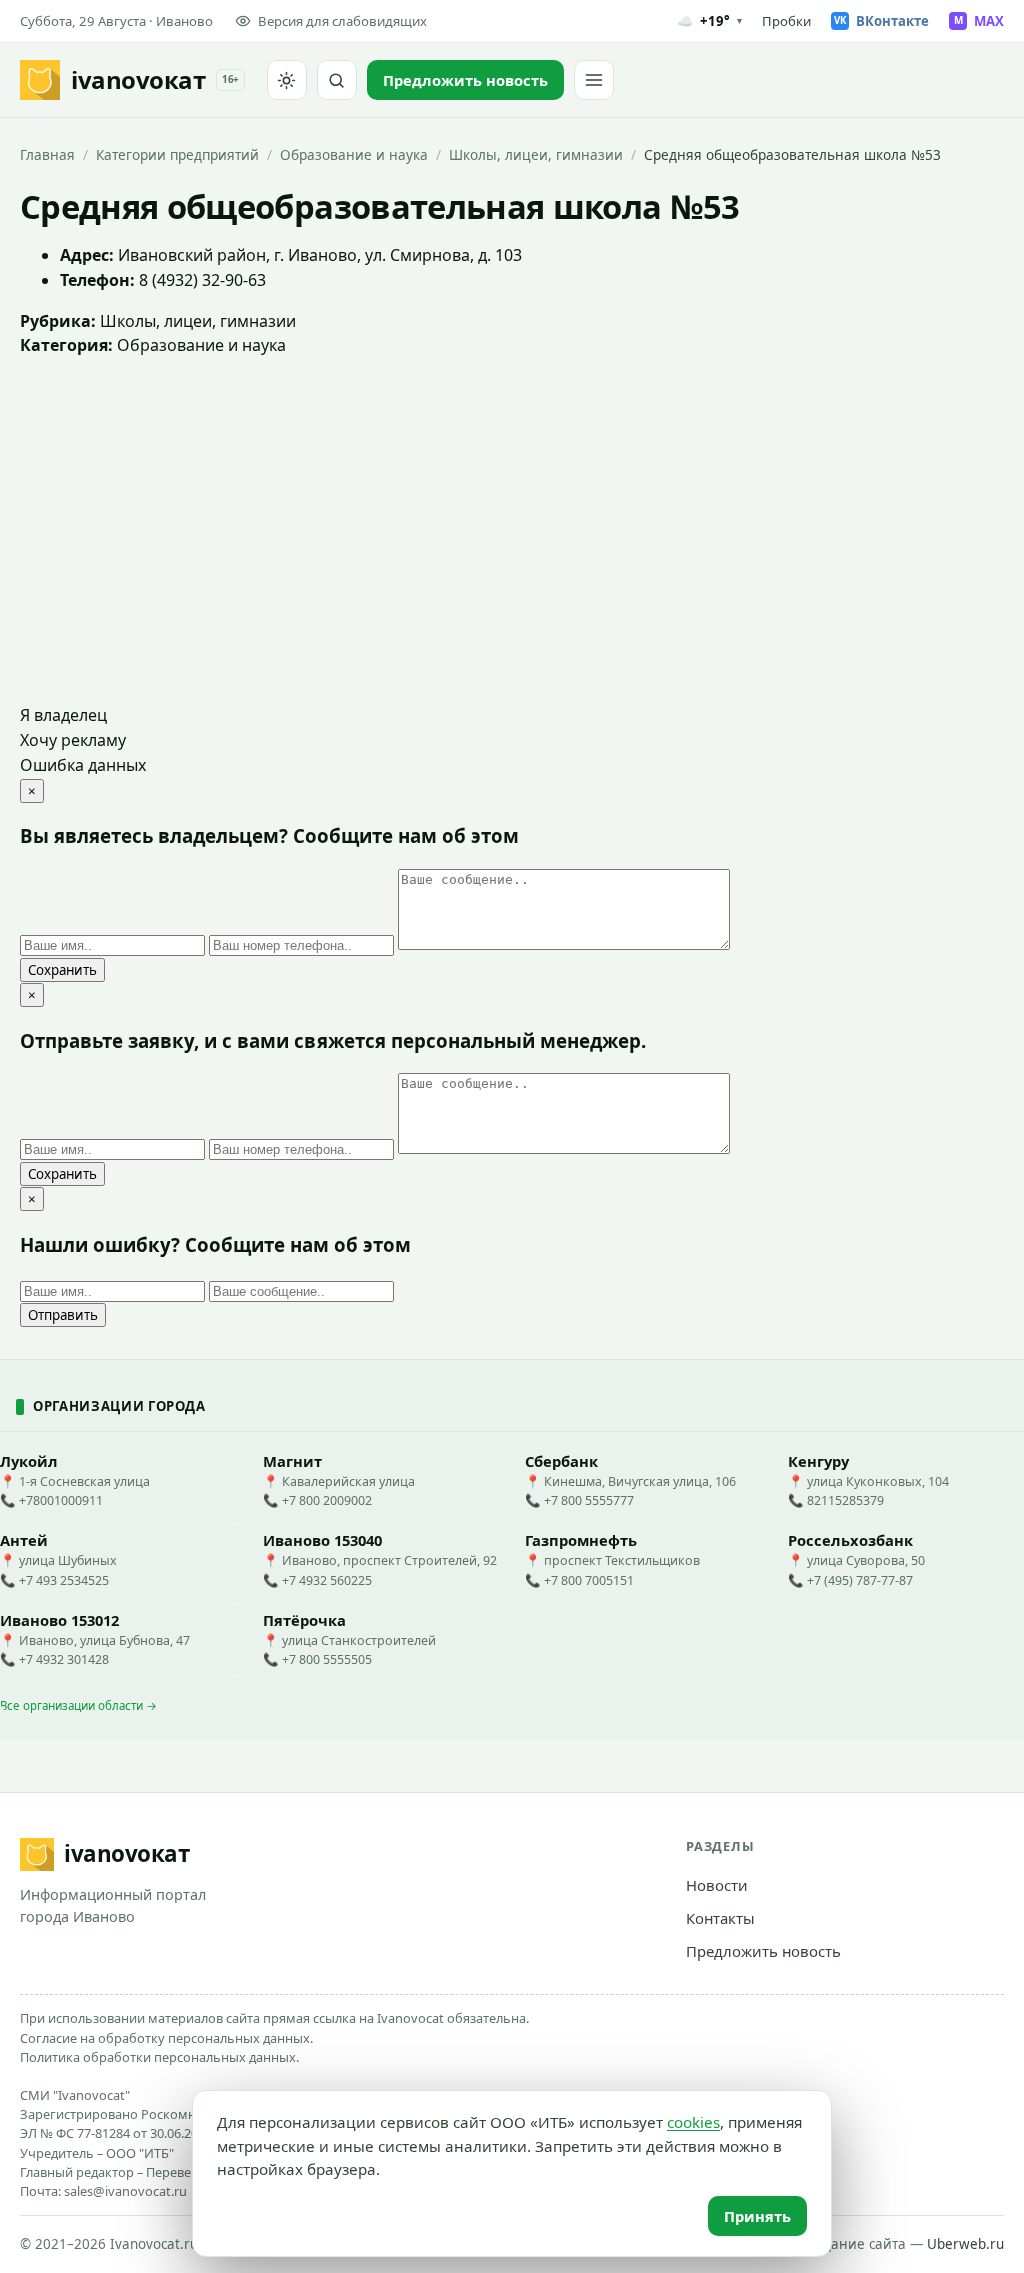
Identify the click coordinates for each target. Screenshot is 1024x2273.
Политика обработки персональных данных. (159, 2057)
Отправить (63, 1315)
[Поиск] (337, 80)
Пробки (786, 21)
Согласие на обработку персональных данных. (166, 2038)
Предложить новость (763, 1951)
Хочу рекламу (73, 740)
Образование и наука (354, 154)
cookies (693, 2122)
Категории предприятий (177, 154)
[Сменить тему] (287, 80)
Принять (757, 2216)
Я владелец (63, 715)
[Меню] (594, 80)
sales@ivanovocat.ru (125, 2191)
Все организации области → (78, 1705)
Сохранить (62, 970)
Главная (47, 154)
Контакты (720, 1918)
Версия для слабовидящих (342, 21)
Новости (717, 1885)
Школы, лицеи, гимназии (536, 154)
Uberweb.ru (965, 2244)
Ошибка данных (83, 765)
